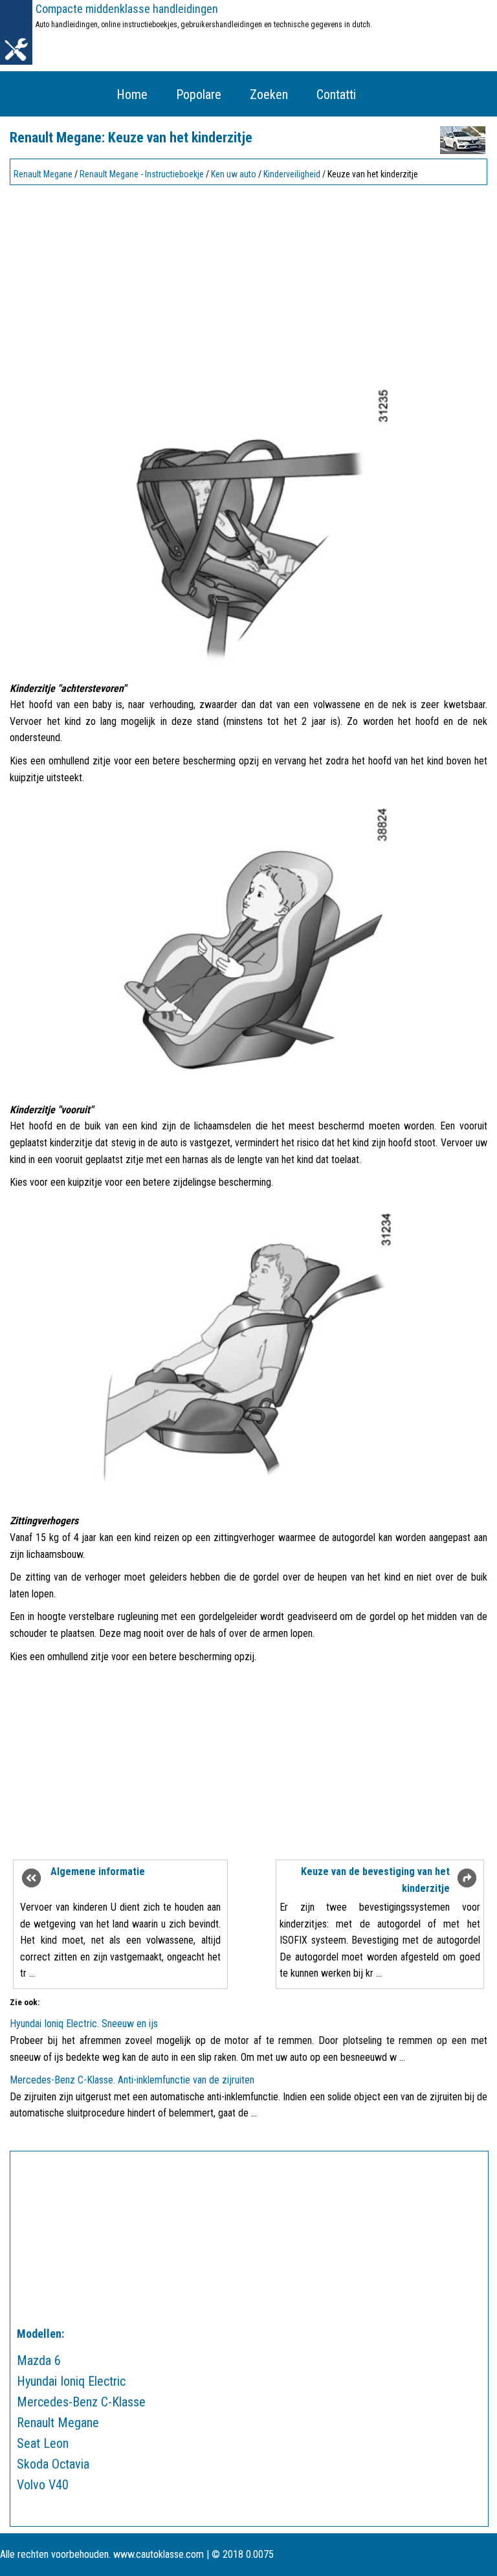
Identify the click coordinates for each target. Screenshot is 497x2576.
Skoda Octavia (53, 2464)
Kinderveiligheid (292, 174)
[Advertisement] (248, 280)
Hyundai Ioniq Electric (71, 2381)
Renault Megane (43, 174)
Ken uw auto (234, 174)
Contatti (336, 94)
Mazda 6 (39, 2360)
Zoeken (269, 94)
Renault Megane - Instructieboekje (142, 174)
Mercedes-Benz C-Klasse (81, 2402)
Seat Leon (43, 2443)
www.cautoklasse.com (159, 2554)
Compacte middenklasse (127, 9)
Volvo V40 (43, 2485)
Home (132, 94)
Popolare (199, 94)
